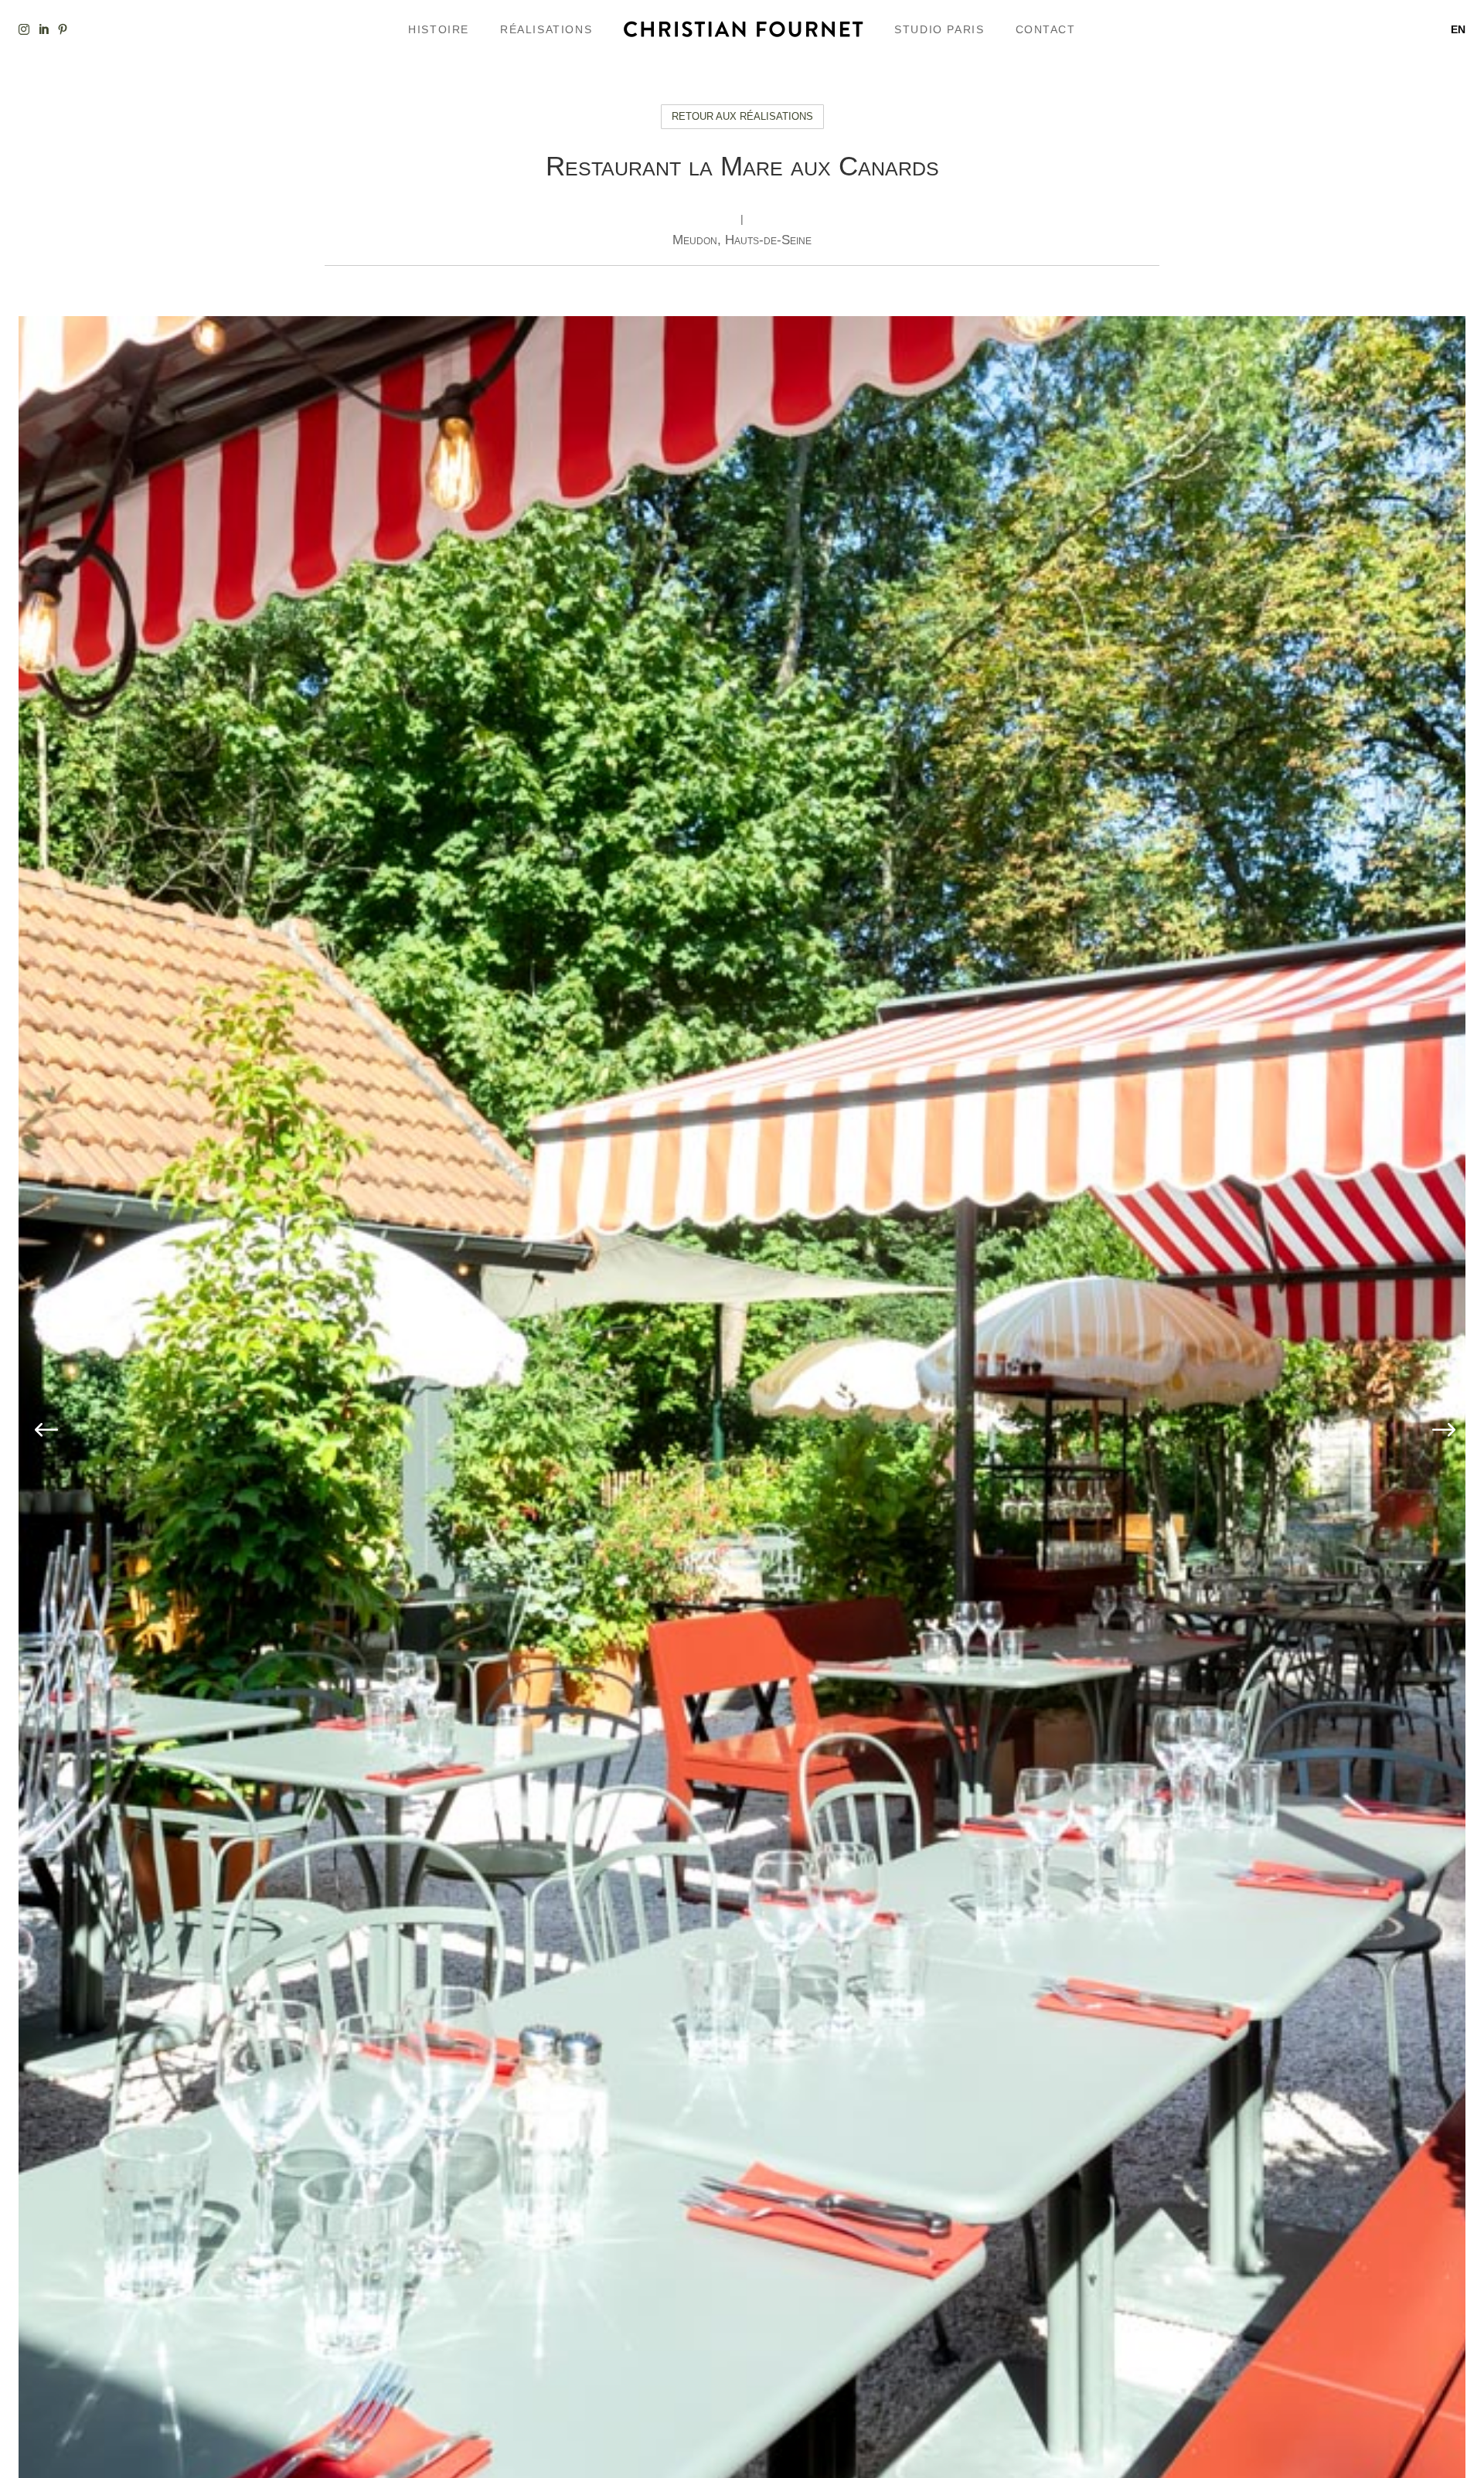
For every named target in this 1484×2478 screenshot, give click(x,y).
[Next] (1441, 1431)
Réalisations (546, 29)
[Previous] (43, 1431)
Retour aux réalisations (742, 116)
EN (1458, 29)
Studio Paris (939, 29)
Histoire (439, 29)
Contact (1046, 29)
